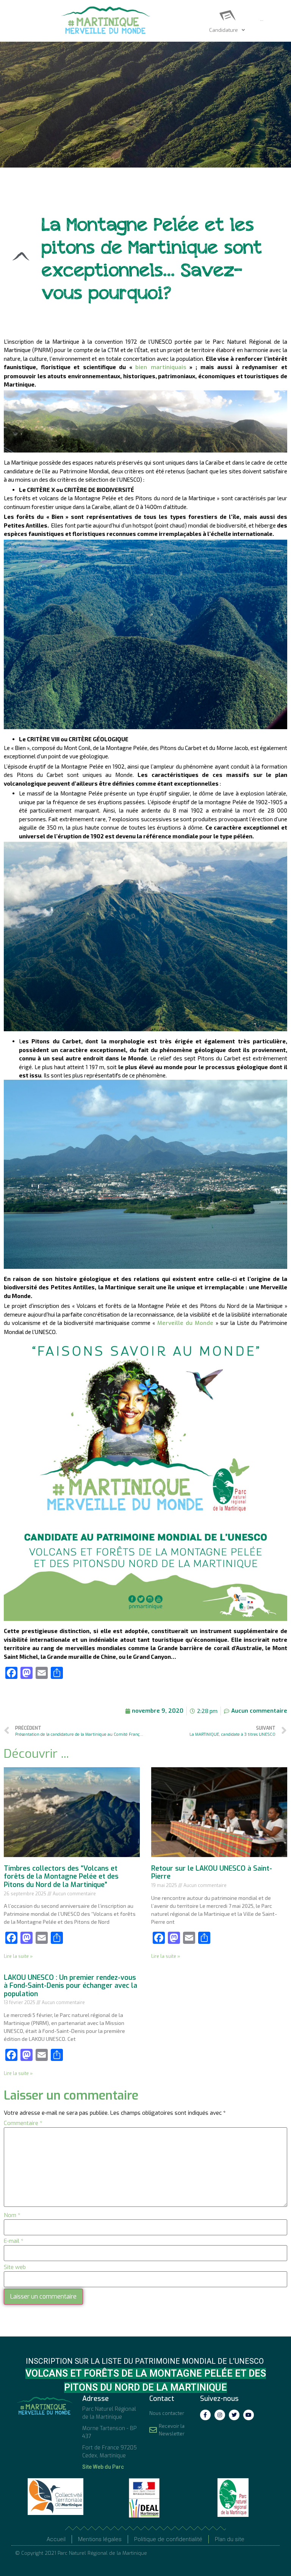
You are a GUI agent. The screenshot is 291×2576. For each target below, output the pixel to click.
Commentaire (23, 2123)
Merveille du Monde (186, 1323)
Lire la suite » (18, 1956)
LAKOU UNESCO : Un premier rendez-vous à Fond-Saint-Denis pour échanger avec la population (70, 1986)
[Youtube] (249, 2415)
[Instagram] (220, 2415)
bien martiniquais (161, 367)
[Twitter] (234, 2415)
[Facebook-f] (205, 2415)
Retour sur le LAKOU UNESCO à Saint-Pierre (212, 1873)
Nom (12, 2215)
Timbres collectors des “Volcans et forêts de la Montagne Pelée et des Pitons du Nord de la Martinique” (61, 1877)
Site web (15, 2267)
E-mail (14, 2241)
